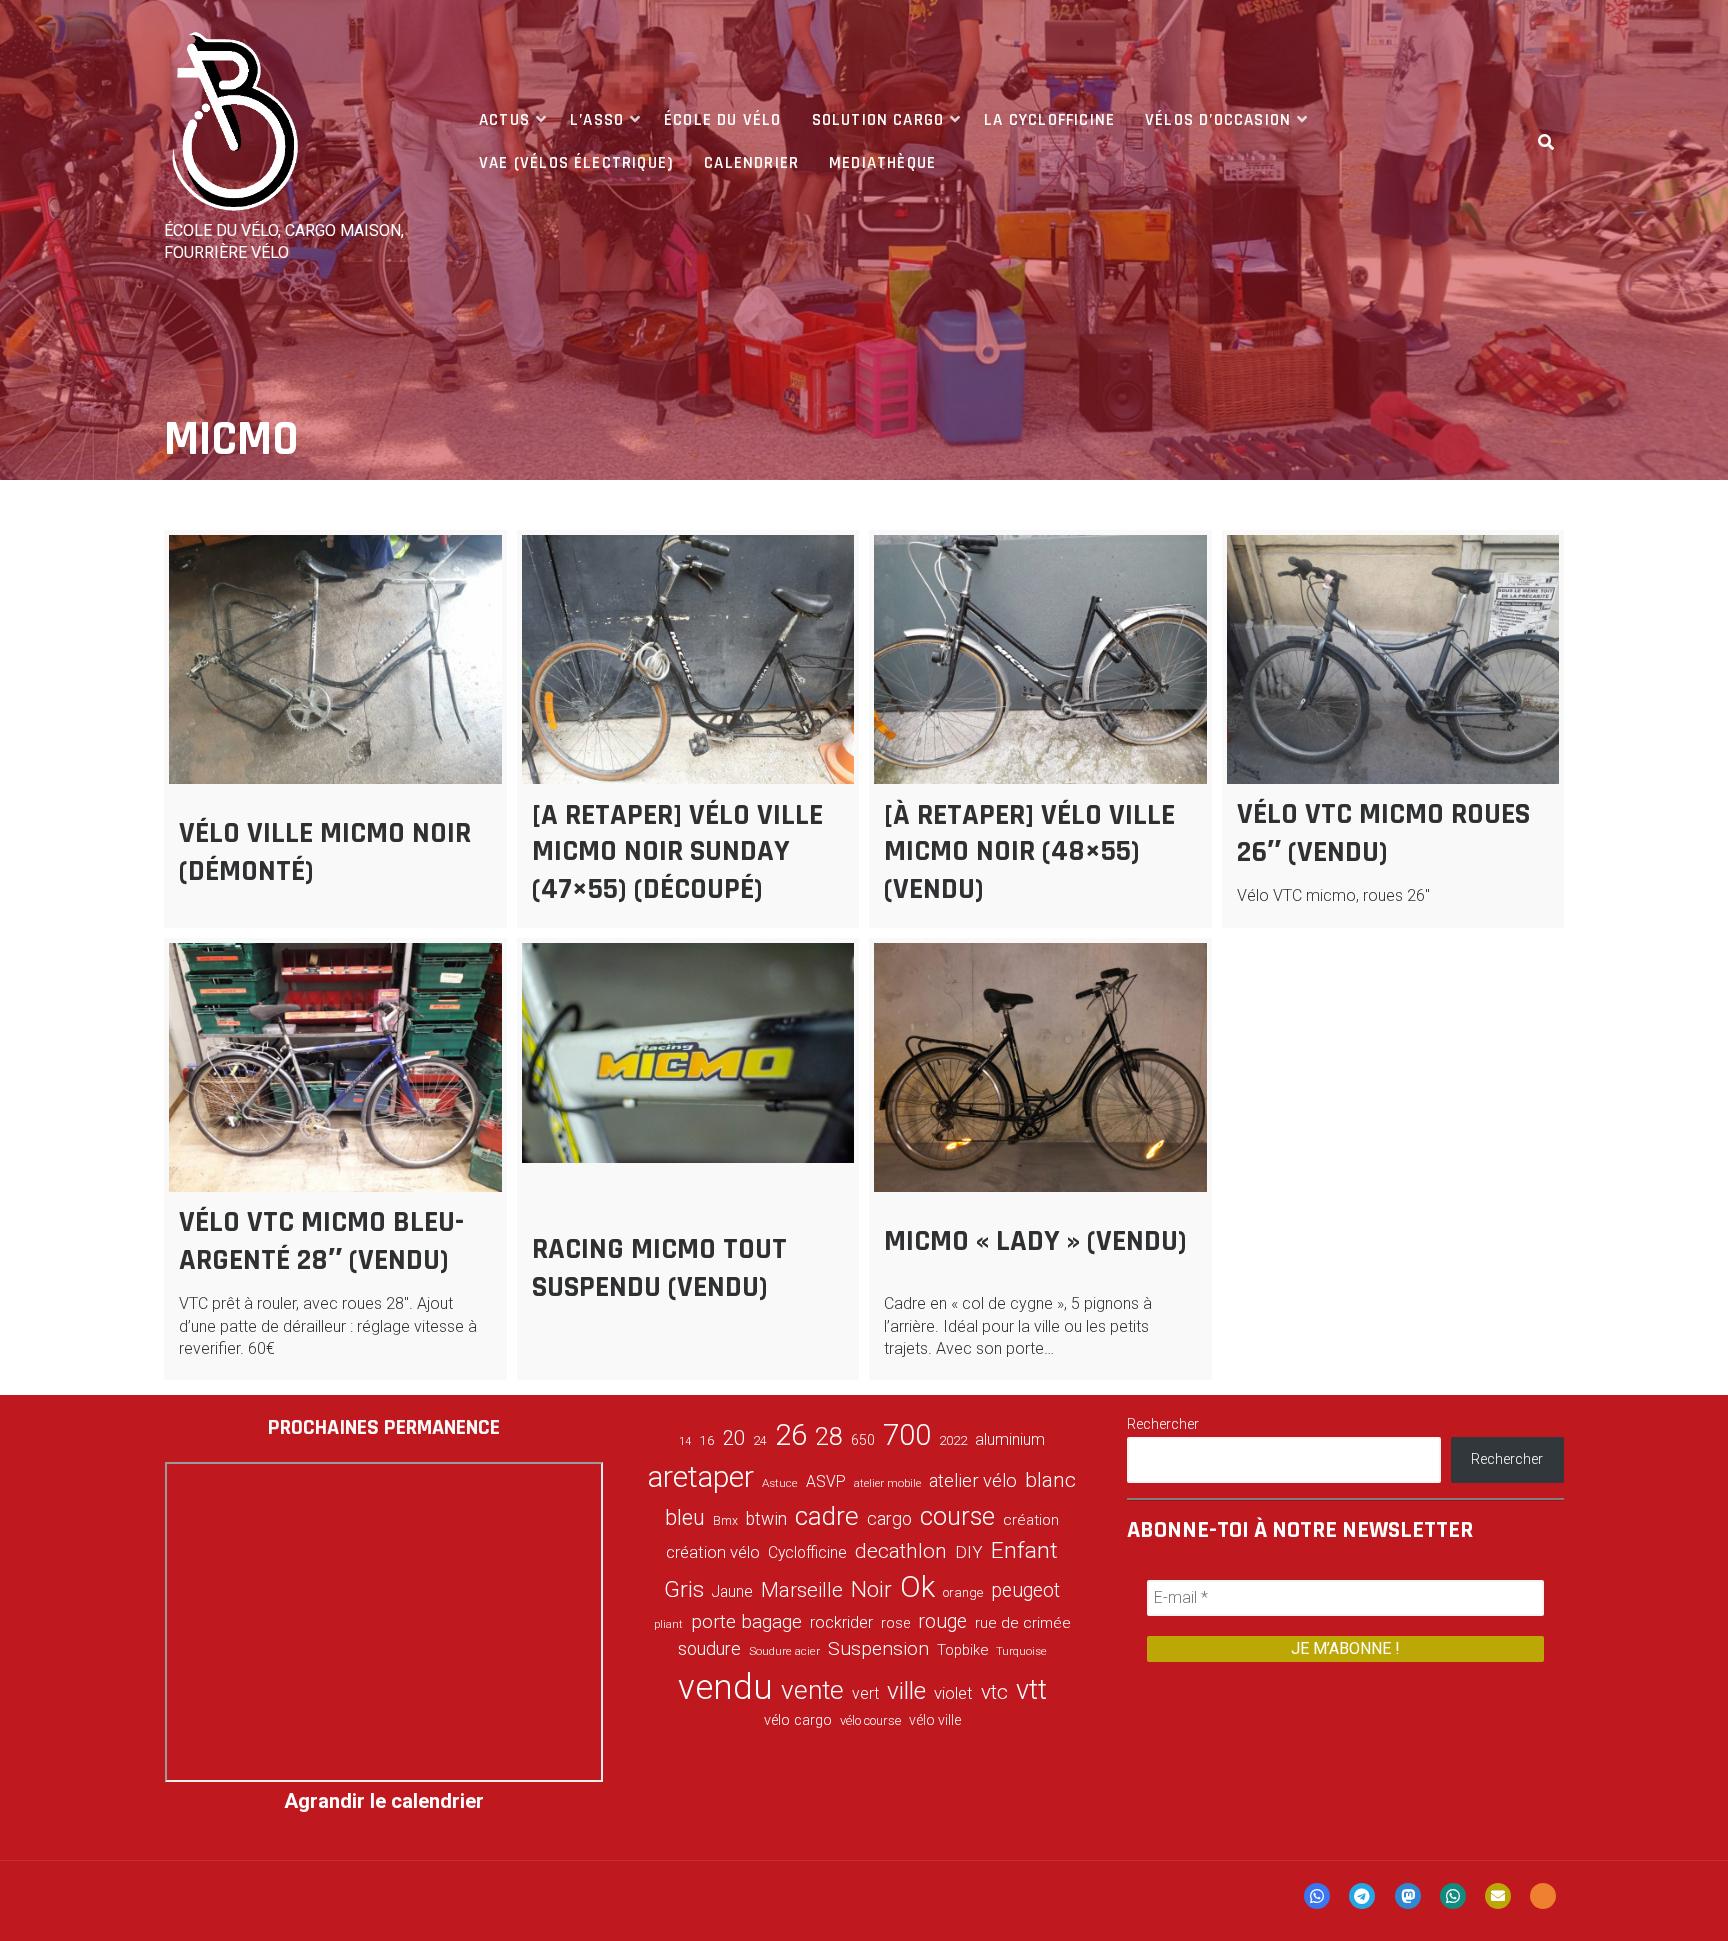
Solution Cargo (878, 120)
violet (953, 1693)
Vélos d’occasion (1218, 120)
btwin (766, 1519)
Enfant (1024, 1550)
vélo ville (935, 1720)
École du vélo (722, 120)
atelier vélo (973, 1480)
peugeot (1025, 1590)
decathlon (901, 1551)
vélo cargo (798, 1720)
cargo (889, 1519)
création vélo (713, 1552)
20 (734, 1438)
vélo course (870, 1720)
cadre (827, 1516)
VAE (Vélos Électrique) (576, 163)
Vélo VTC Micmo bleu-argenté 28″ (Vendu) (321, 1241)
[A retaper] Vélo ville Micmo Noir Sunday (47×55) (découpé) (677, 852)
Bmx (725, 1521)
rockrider (841, 1622)
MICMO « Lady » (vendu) (1035, 1241)
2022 (953, 1441)
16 (707, 1440)
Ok (917, 1587)
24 (760, 1441)
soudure (709, 1648)
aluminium (1010, 1439)
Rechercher (1163, 1424)
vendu (725, 1687)
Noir (871, 1589)
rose (895, 1623)
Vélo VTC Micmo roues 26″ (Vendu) (1383, 833)
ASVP (826, 1481)
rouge (942, 1621)
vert (865, 1693)
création (1031, 1520)
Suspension (878, 1648)
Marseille (802, 1590)
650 (863, 1440)
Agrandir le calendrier (384, 1801)
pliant (668, 1624)
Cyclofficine (807, 1552)
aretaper (701, 1476)
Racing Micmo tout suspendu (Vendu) (659, 1268)
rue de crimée (1023, 1623)
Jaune (732, 1591)
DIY (969, 1552)
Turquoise (1021, 1651)
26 (791, 1435)
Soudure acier (784, 1651)
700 (907, 1435)
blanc (1050, 1480)
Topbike (962, 1650)
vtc (994, 1692)
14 (685, 1441)
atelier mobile (887, 1483)
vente (812, 1690)
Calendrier (751, 163)
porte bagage (746, 1621)
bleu (685, 1517)
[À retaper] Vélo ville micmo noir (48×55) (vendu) (1029, 852)
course (957, 1516)
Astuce (780, 1483)
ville (906, 1690)
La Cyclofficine (1049, 120)
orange (963, 1592)
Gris (684, 1589)
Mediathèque (882, 163)
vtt (1031, 1690)
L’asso (597, 120)
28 (829, 1436)
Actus (504, 120)
